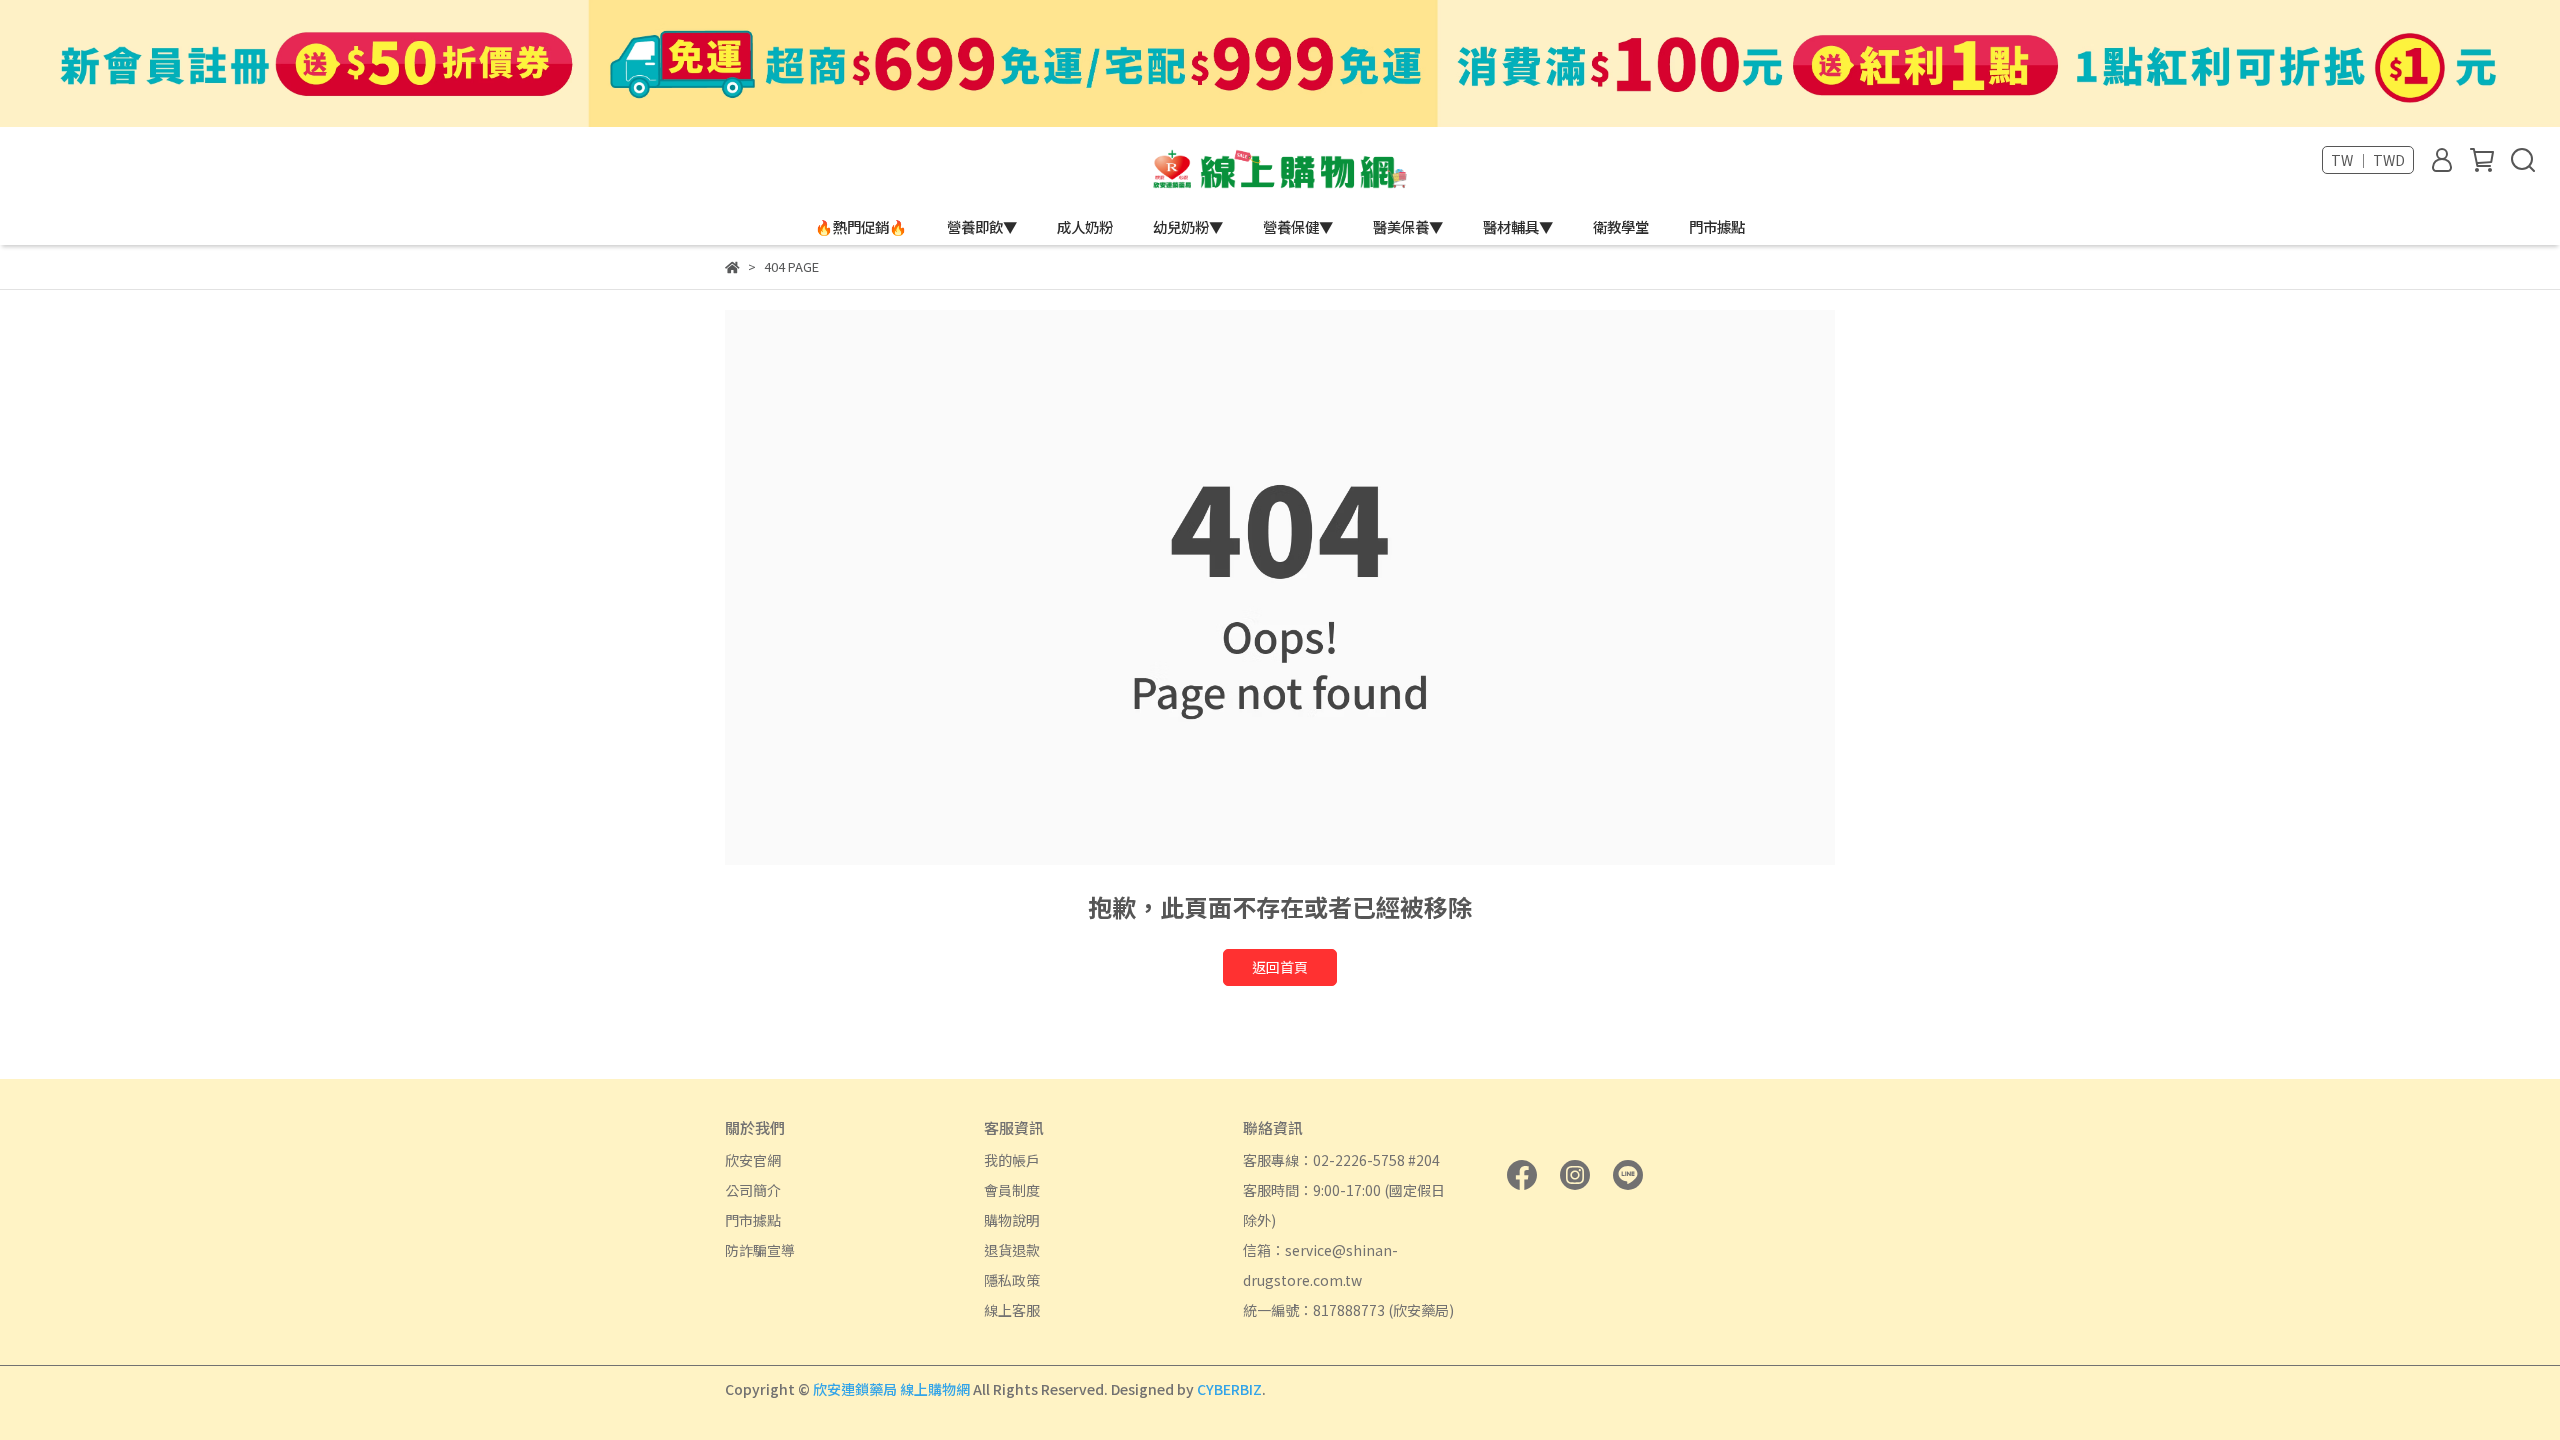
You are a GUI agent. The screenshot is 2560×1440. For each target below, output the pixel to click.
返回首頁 (1280, 967)
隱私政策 (1012, 1280)
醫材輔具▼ (1518, 227)
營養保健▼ (1298, 227)
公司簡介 (753, 1190)
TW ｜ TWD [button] (2368, 160)
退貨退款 (1012, 1250)
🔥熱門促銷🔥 (861, 227)
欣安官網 (753, 1160)
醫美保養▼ (1408, 227)
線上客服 (1012, 1310)
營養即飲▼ (982, 227)
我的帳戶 (1012, 1160)
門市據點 (1717, 227)
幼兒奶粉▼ (1188, 227)
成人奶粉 (1085, 227)
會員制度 (1012, 1190)
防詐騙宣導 (760, 1250)
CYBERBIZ (1229, 1389)
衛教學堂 (1621, 227)
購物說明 (1012, 1220)
